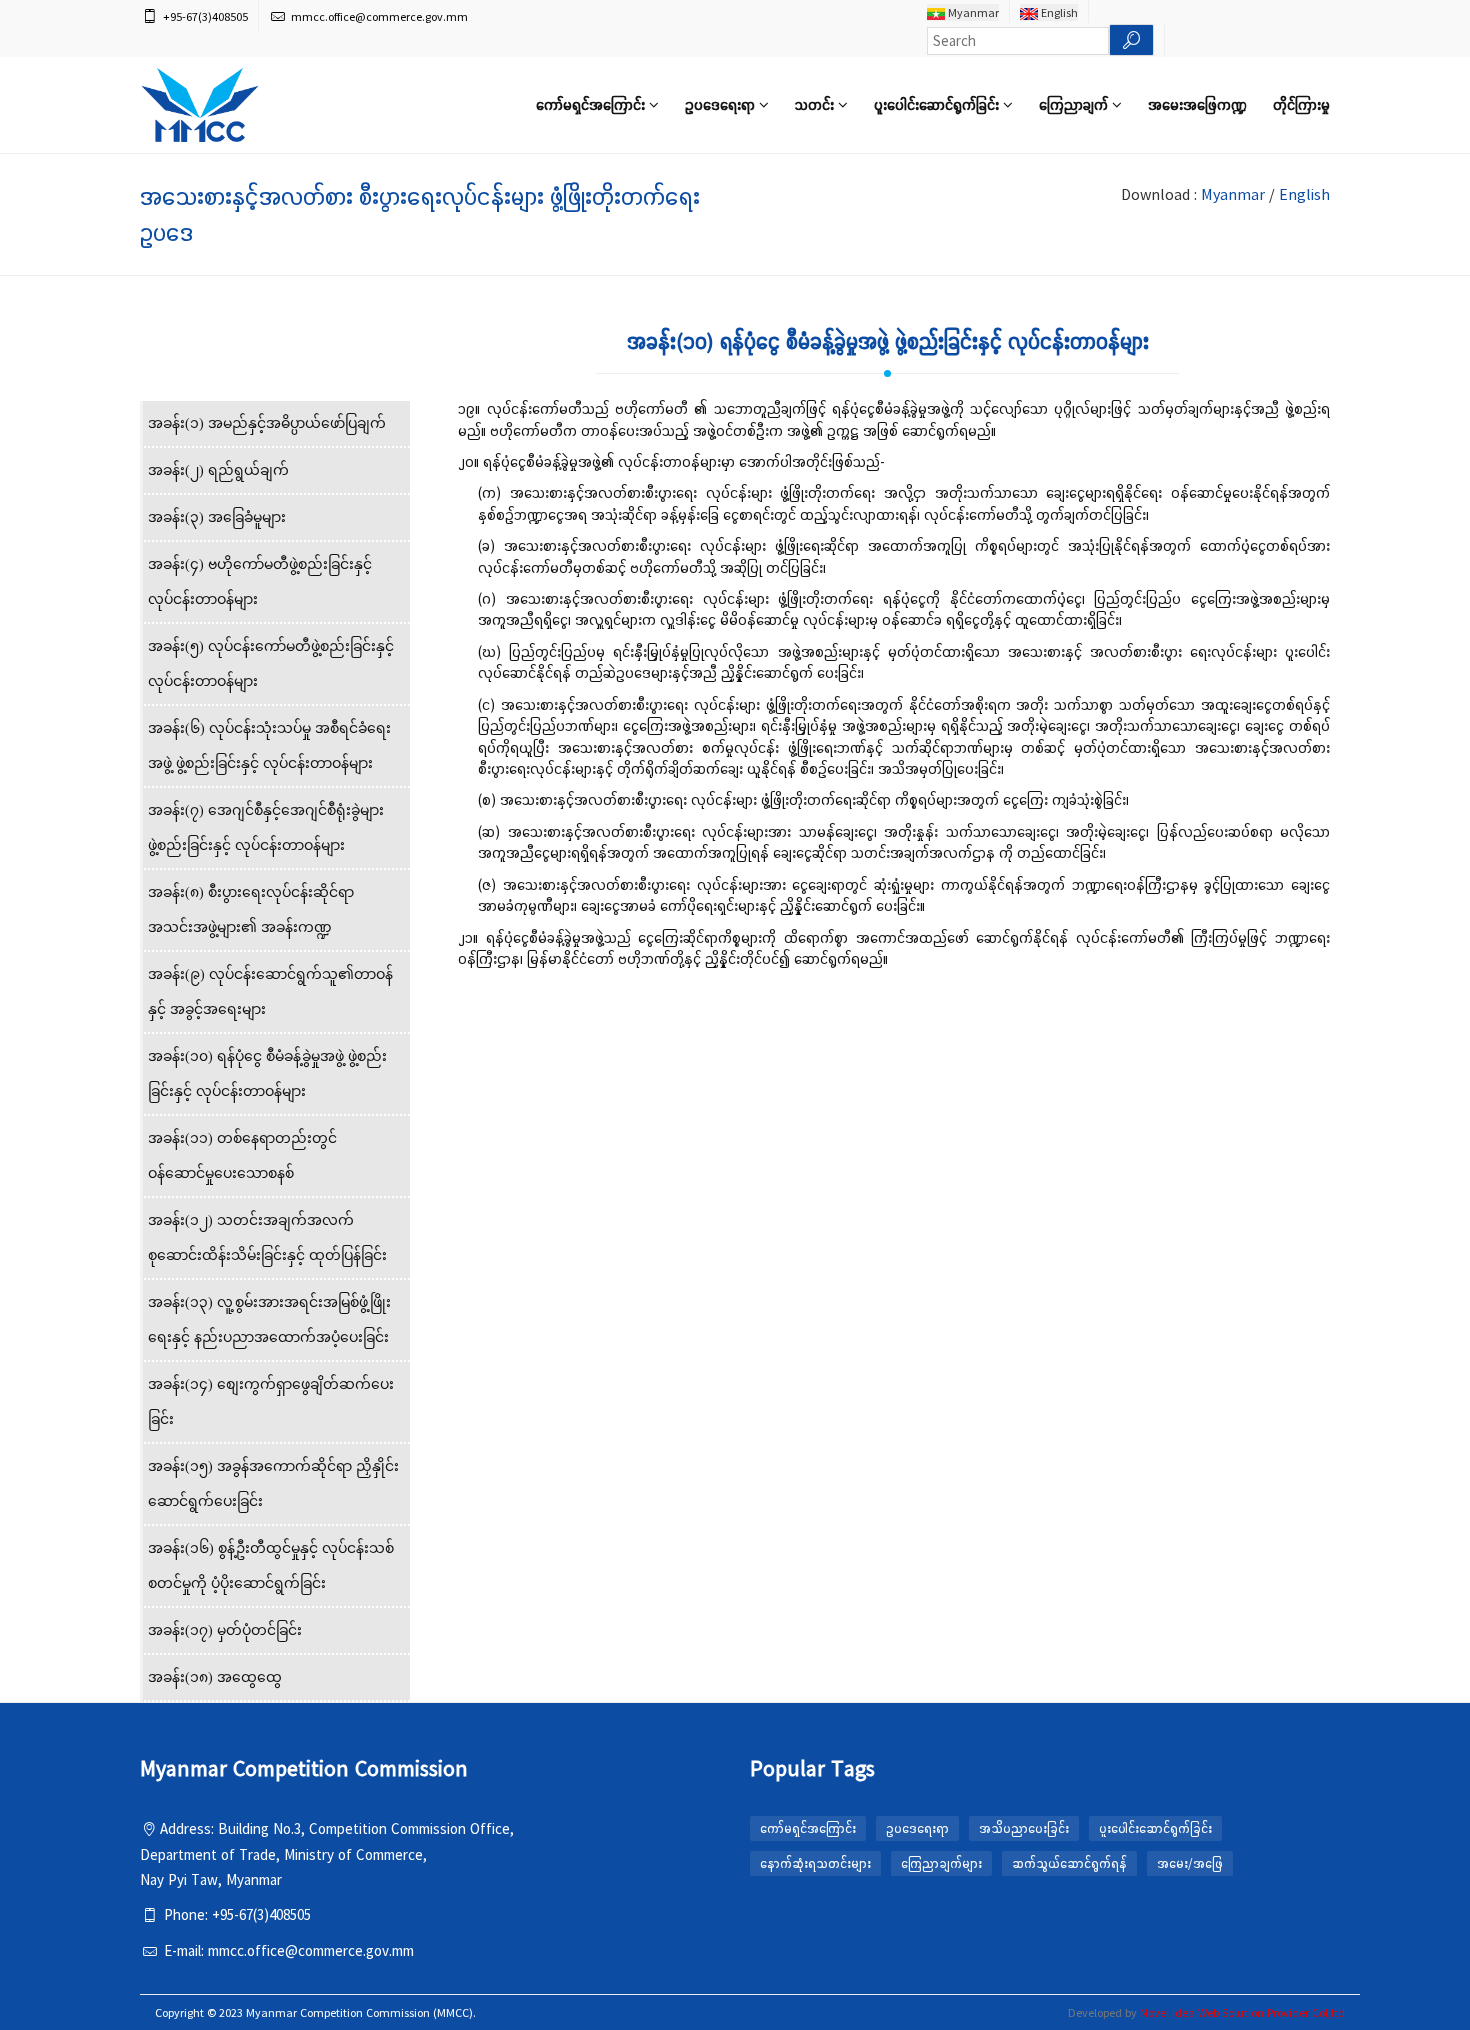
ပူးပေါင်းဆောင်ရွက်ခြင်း (938, 104)
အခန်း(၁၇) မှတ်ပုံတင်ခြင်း (225, 1630)
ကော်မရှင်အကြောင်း (592, 104)
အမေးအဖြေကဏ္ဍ (1197, 104)
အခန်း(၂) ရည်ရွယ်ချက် (218, 470)
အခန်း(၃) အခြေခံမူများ (217, 517)
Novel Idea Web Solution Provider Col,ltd (1242, 2012)
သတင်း (816, 104)
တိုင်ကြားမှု (1301, 104)
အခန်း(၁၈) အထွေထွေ (215, 1677)
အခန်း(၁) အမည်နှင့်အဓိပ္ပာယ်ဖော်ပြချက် (267, 423)
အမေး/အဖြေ (1190, 1863)
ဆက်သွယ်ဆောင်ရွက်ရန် (1069, 1863)
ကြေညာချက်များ (941, 1863)
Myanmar (972, 12)
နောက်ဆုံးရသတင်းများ (815, 1863)
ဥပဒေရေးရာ (722, 104)
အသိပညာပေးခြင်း (1024, 1828)
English (1058, 12)
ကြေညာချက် (1075, 104)
